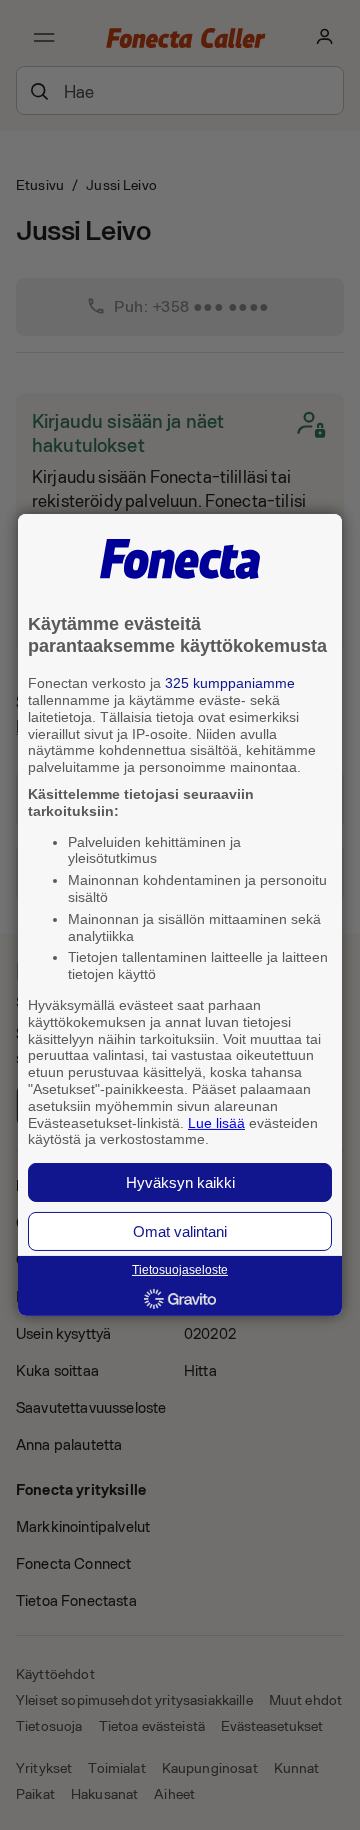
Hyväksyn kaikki (180, 1182)
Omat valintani (180, 1231)
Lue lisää (216, 1122)
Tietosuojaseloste (180, 1270)
